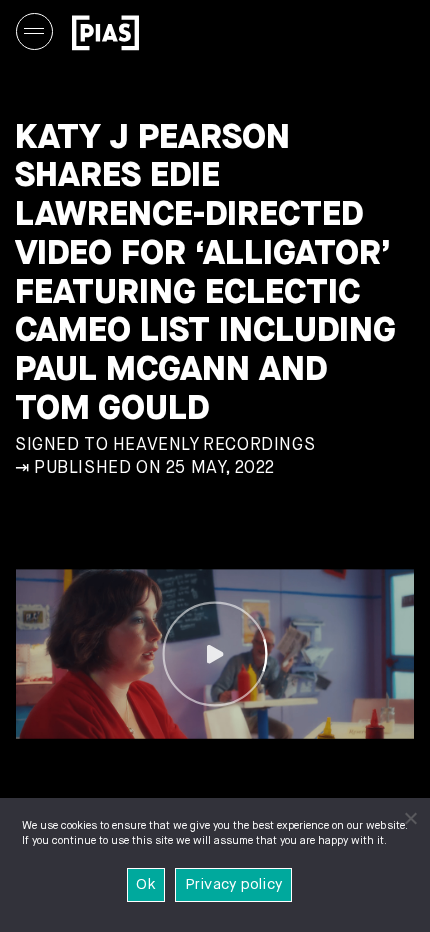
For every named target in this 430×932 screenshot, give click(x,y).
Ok (146, 884)
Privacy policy (234, 884)
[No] (410, 818)
